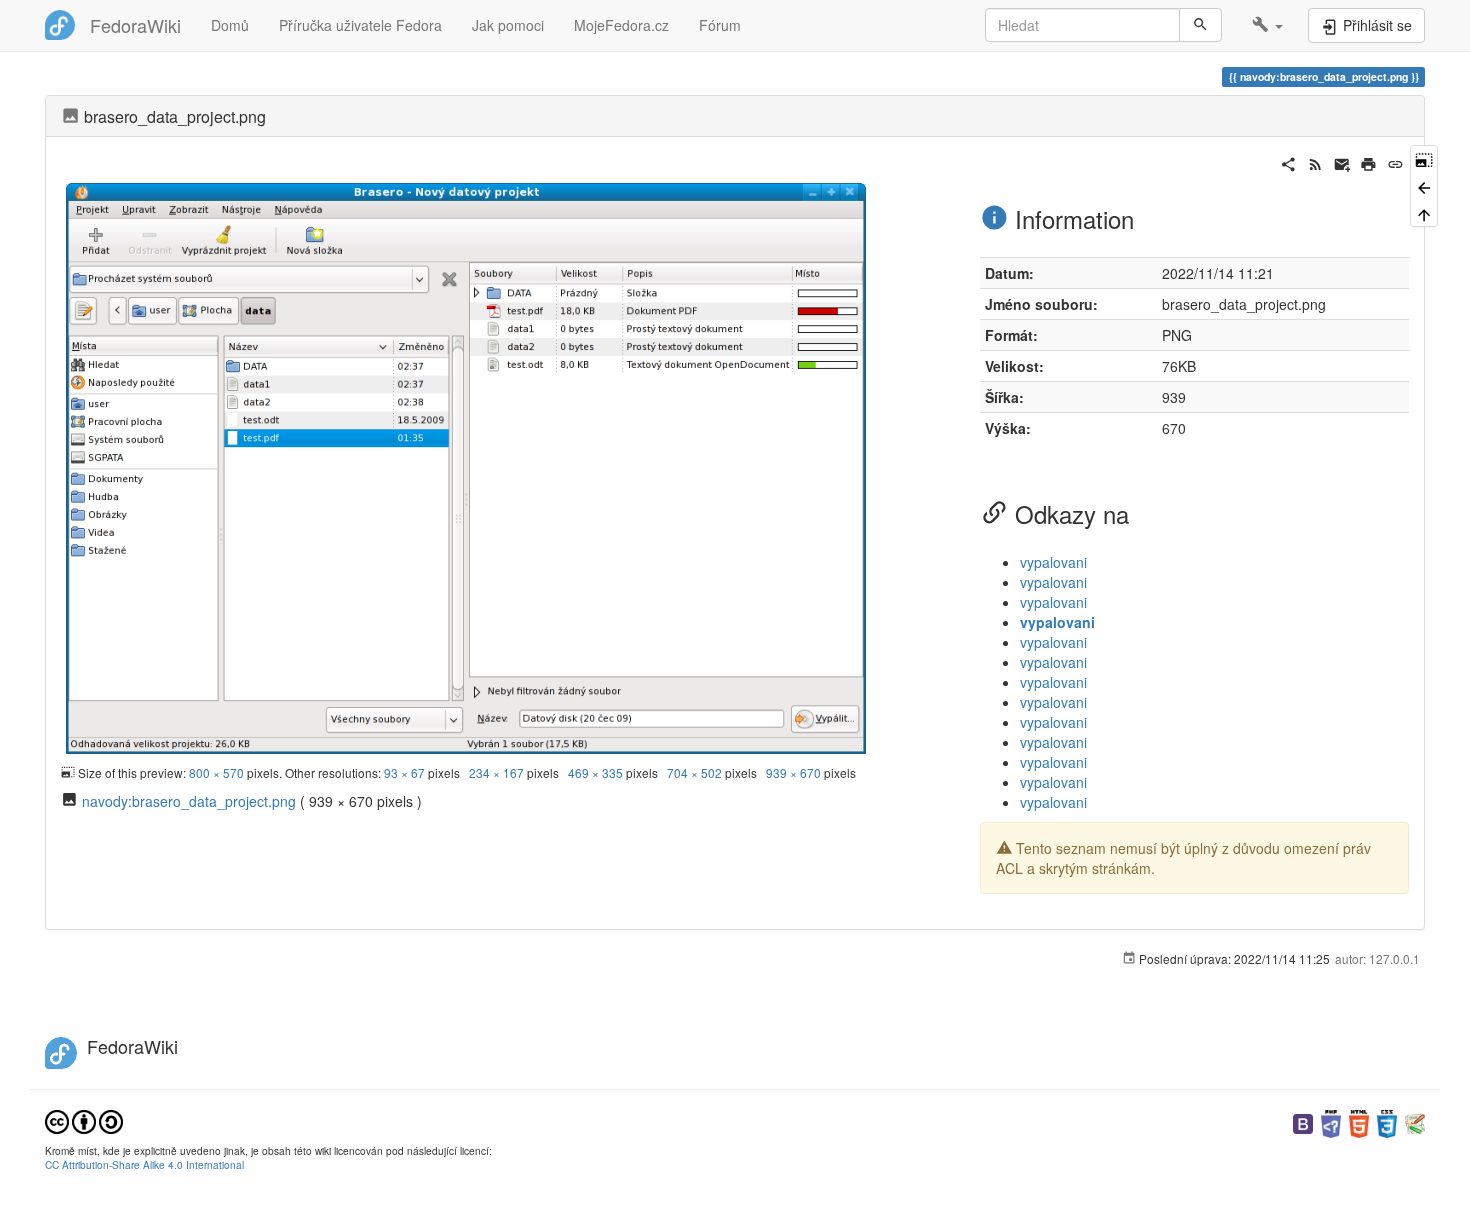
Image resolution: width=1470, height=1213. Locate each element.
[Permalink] (1395, 162)
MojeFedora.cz (621, 25)
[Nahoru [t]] (1424, 213)
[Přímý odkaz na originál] (1424, 158)
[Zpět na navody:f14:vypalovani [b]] (1424, 185)
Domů (230, 25)
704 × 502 (694, 772)
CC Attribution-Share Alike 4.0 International (144, 1164)
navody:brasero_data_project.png (189, 801)
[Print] (1368, 162)
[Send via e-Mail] (1342, 162)
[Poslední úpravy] (1315, 162)
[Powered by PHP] (1331, 1121)
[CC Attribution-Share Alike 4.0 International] (84, 1119)
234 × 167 (496, 772)
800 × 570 (216, 772)
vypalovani (1053, 562)
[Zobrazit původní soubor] (466, 466)
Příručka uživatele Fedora (360, 25)
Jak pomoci (508, 25)
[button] (1267, 25)
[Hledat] (1200, 25)
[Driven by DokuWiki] (1415, 1121)
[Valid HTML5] (1359, 1121)
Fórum (720, 25)
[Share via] (1288, 162)
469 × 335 (595, 772)
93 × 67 (404, 772)
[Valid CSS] (1387, 1121)
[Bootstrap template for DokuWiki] (1303, 1121)
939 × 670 (793, 772)
